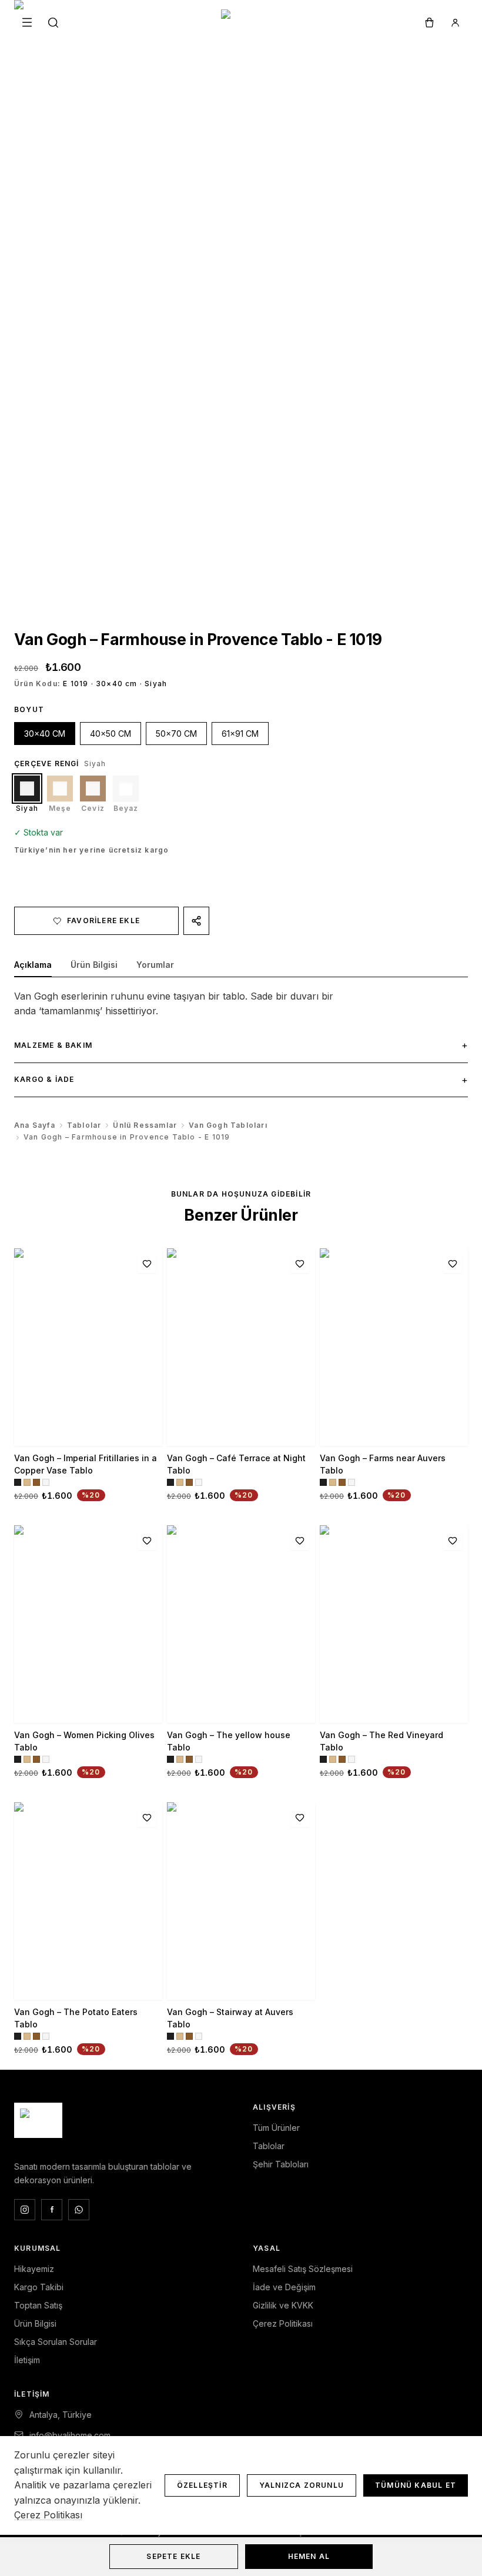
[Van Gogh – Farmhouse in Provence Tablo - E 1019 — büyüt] (241, 303)
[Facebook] (52, 2210)
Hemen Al (309, 2556)
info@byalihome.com (70, 2435)
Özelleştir (202, 2485)
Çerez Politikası (283, 2323)
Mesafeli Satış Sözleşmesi (303, 2269)
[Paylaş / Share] (196, 921)
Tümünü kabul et (416, 2485)
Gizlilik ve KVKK (283, 2305)
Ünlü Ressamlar (145, 1125)
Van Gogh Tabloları (228, 1125)
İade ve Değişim (284, 2287)
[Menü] (27, 22)
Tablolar (84, 1125)
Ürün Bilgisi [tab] (94, 965)
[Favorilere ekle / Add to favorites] (147, 1264)
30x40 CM (45, 734)
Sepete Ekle (173, 2556)
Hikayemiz (34, 2269)
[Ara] (53, 22)
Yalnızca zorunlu (302, 2485)
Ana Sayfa (35, 1125)
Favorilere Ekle (103, 921)
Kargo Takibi (39, 2287)
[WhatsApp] (79, 2210)
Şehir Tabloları (281, 2164)
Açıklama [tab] (33, 965)
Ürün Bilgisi (35, 2323)
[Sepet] (429, 22)
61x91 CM (240, 734)
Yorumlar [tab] (155, 965)
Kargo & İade (241, 1080)
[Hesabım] (455, 22)
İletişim (27, 2360)
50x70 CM (176, 734)
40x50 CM (111, 734)
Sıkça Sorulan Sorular (56, 2342)
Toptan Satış (38, 2305)
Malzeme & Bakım (241, 1045)
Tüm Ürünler (276, 2128)
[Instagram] (25, 2210)
